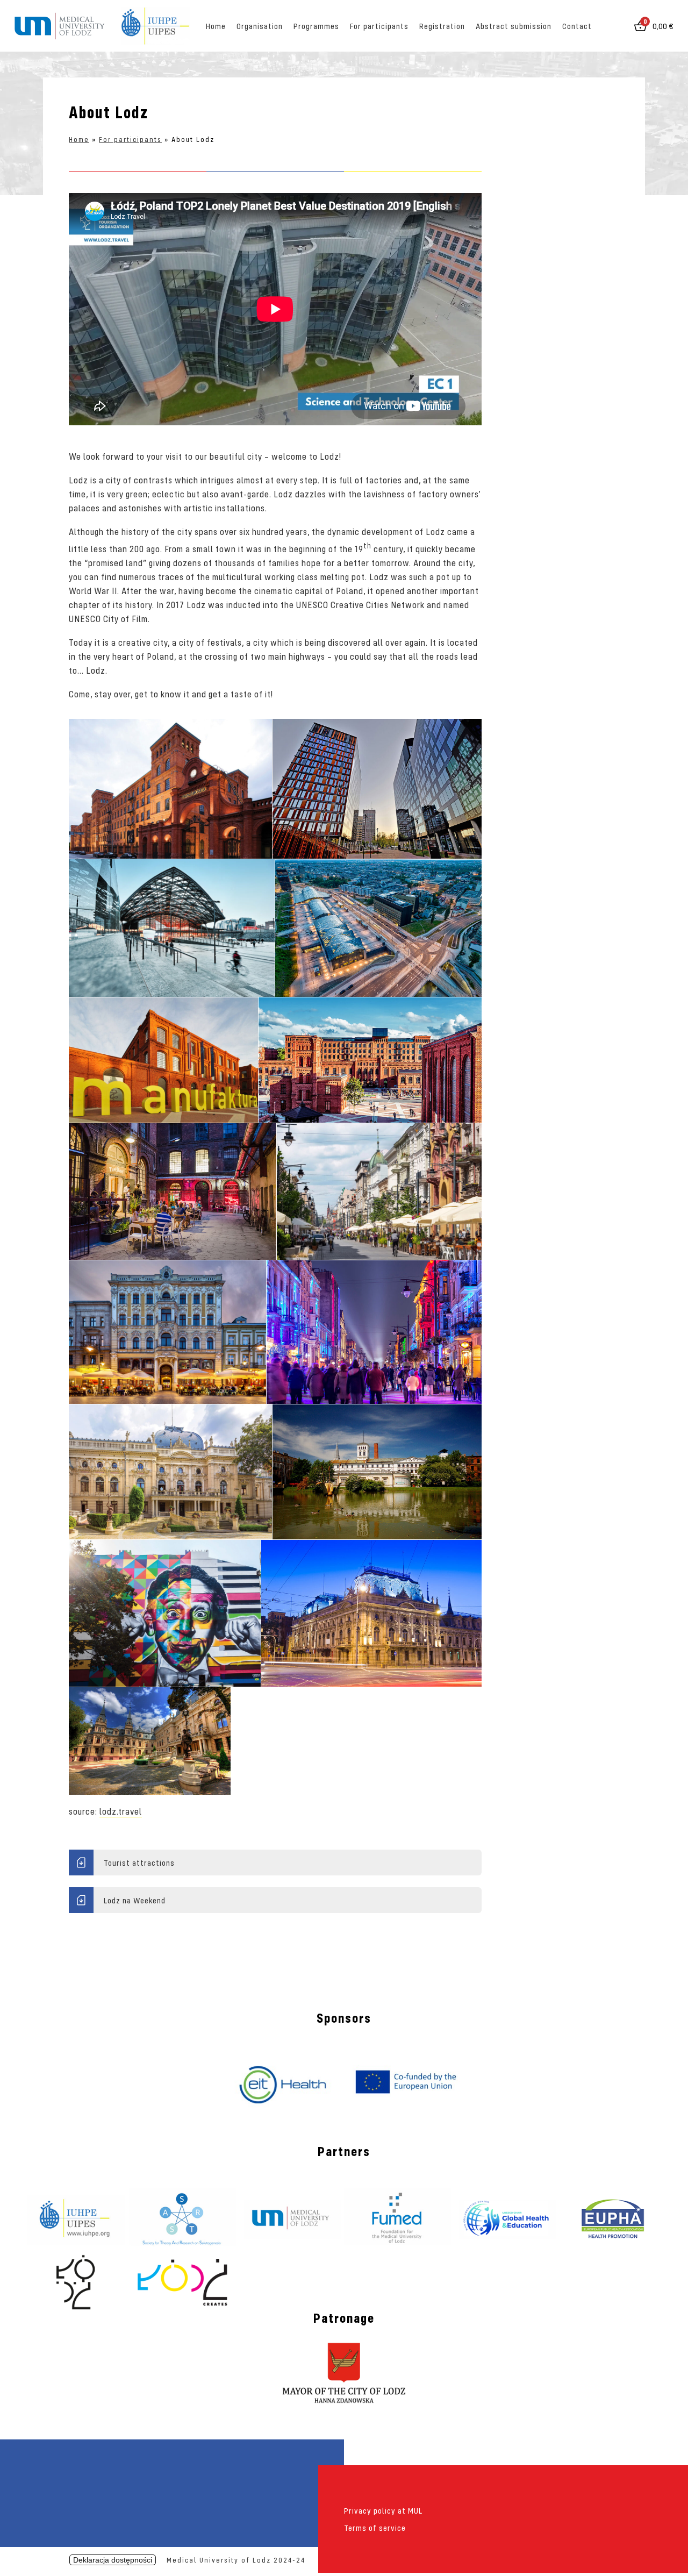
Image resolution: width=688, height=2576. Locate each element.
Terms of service (375, 2528)
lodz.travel (121, 1811)
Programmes (316, 26)
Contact (577, 26)
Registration (442, 26)
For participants (379, 26)
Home (216, 26)
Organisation (260, 26)
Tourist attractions (139, 1863)
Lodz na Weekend (135, 1900)
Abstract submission (514, 26)
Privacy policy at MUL (383, 2510)
